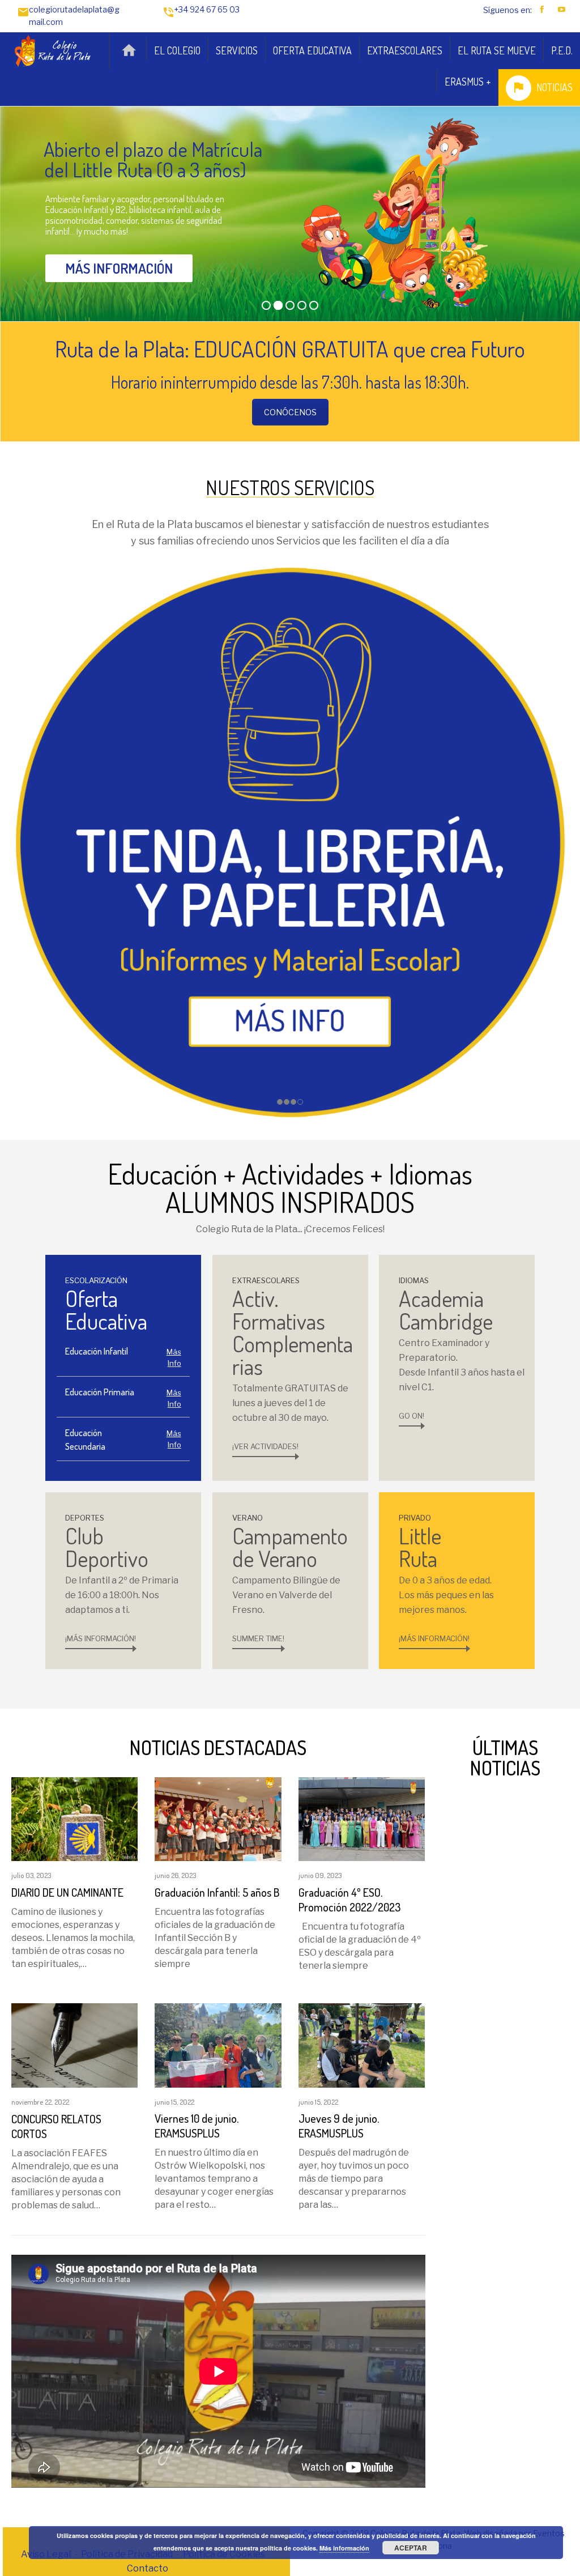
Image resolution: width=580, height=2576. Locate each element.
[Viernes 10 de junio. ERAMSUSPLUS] (218, 2045)
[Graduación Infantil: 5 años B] (218, 1818)
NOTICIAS (555, 87)
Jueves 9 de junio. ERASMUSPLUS (339, 2126)
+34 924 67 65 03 (207, 9)
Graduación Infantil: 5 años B (217, 1892)
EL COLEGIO (177, 50)
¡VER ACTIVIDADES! (265, 1446)
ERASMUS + (468, 82)
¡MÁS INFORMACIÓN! (101, 1638)
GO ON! (411, 1416)
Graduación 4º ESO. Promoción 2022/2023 (349, 1900)
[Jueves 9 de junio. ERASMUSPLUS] (362, 2045)
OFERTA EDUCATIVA (312, 50)
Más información (344, 2548)
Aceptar (411, 2548)
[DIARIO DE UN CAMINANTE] (74, 1818)
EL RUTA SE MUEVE (497, 50)
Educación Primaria (100, 1392)
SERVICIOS (237, 50)
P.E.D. (562, 50)
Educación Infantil (97, 1351)
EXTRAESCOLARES (405, 50)
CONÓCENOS (290, 412)
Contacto (148, 2568)
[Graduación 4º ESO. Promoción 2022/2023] (362, 1818)
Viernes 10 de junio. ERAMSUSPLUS (197, 2126)
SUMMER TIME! (258, 1638)
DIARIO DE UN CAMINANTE (67, 1892)
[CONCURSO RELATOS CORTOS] (74, 2045)
